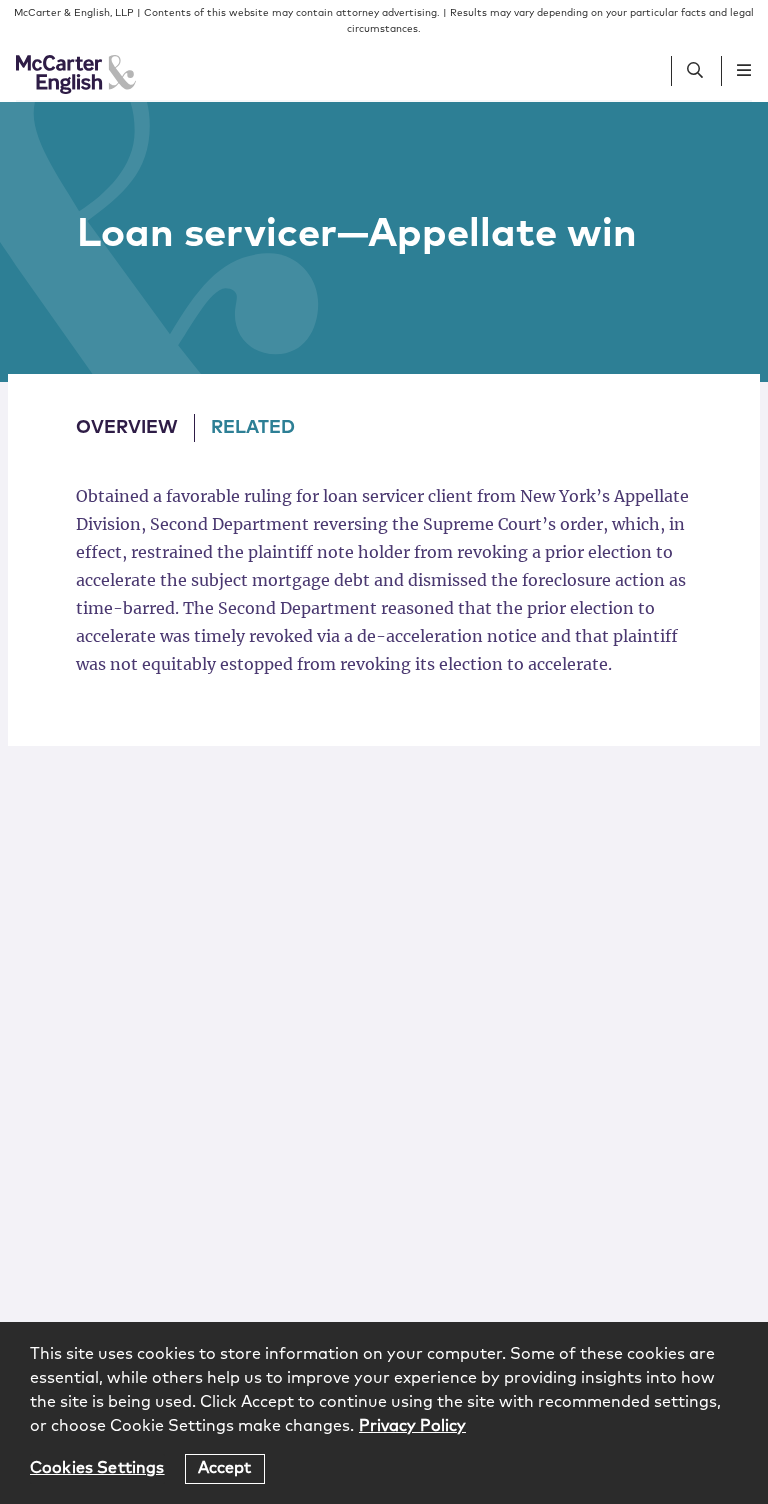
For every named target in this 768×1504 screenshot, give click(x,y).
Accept (225, 1468)
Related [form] (253, 428)
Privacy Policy (412, 1426)
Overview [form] (127, 428)
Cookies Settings (97, 1468)
